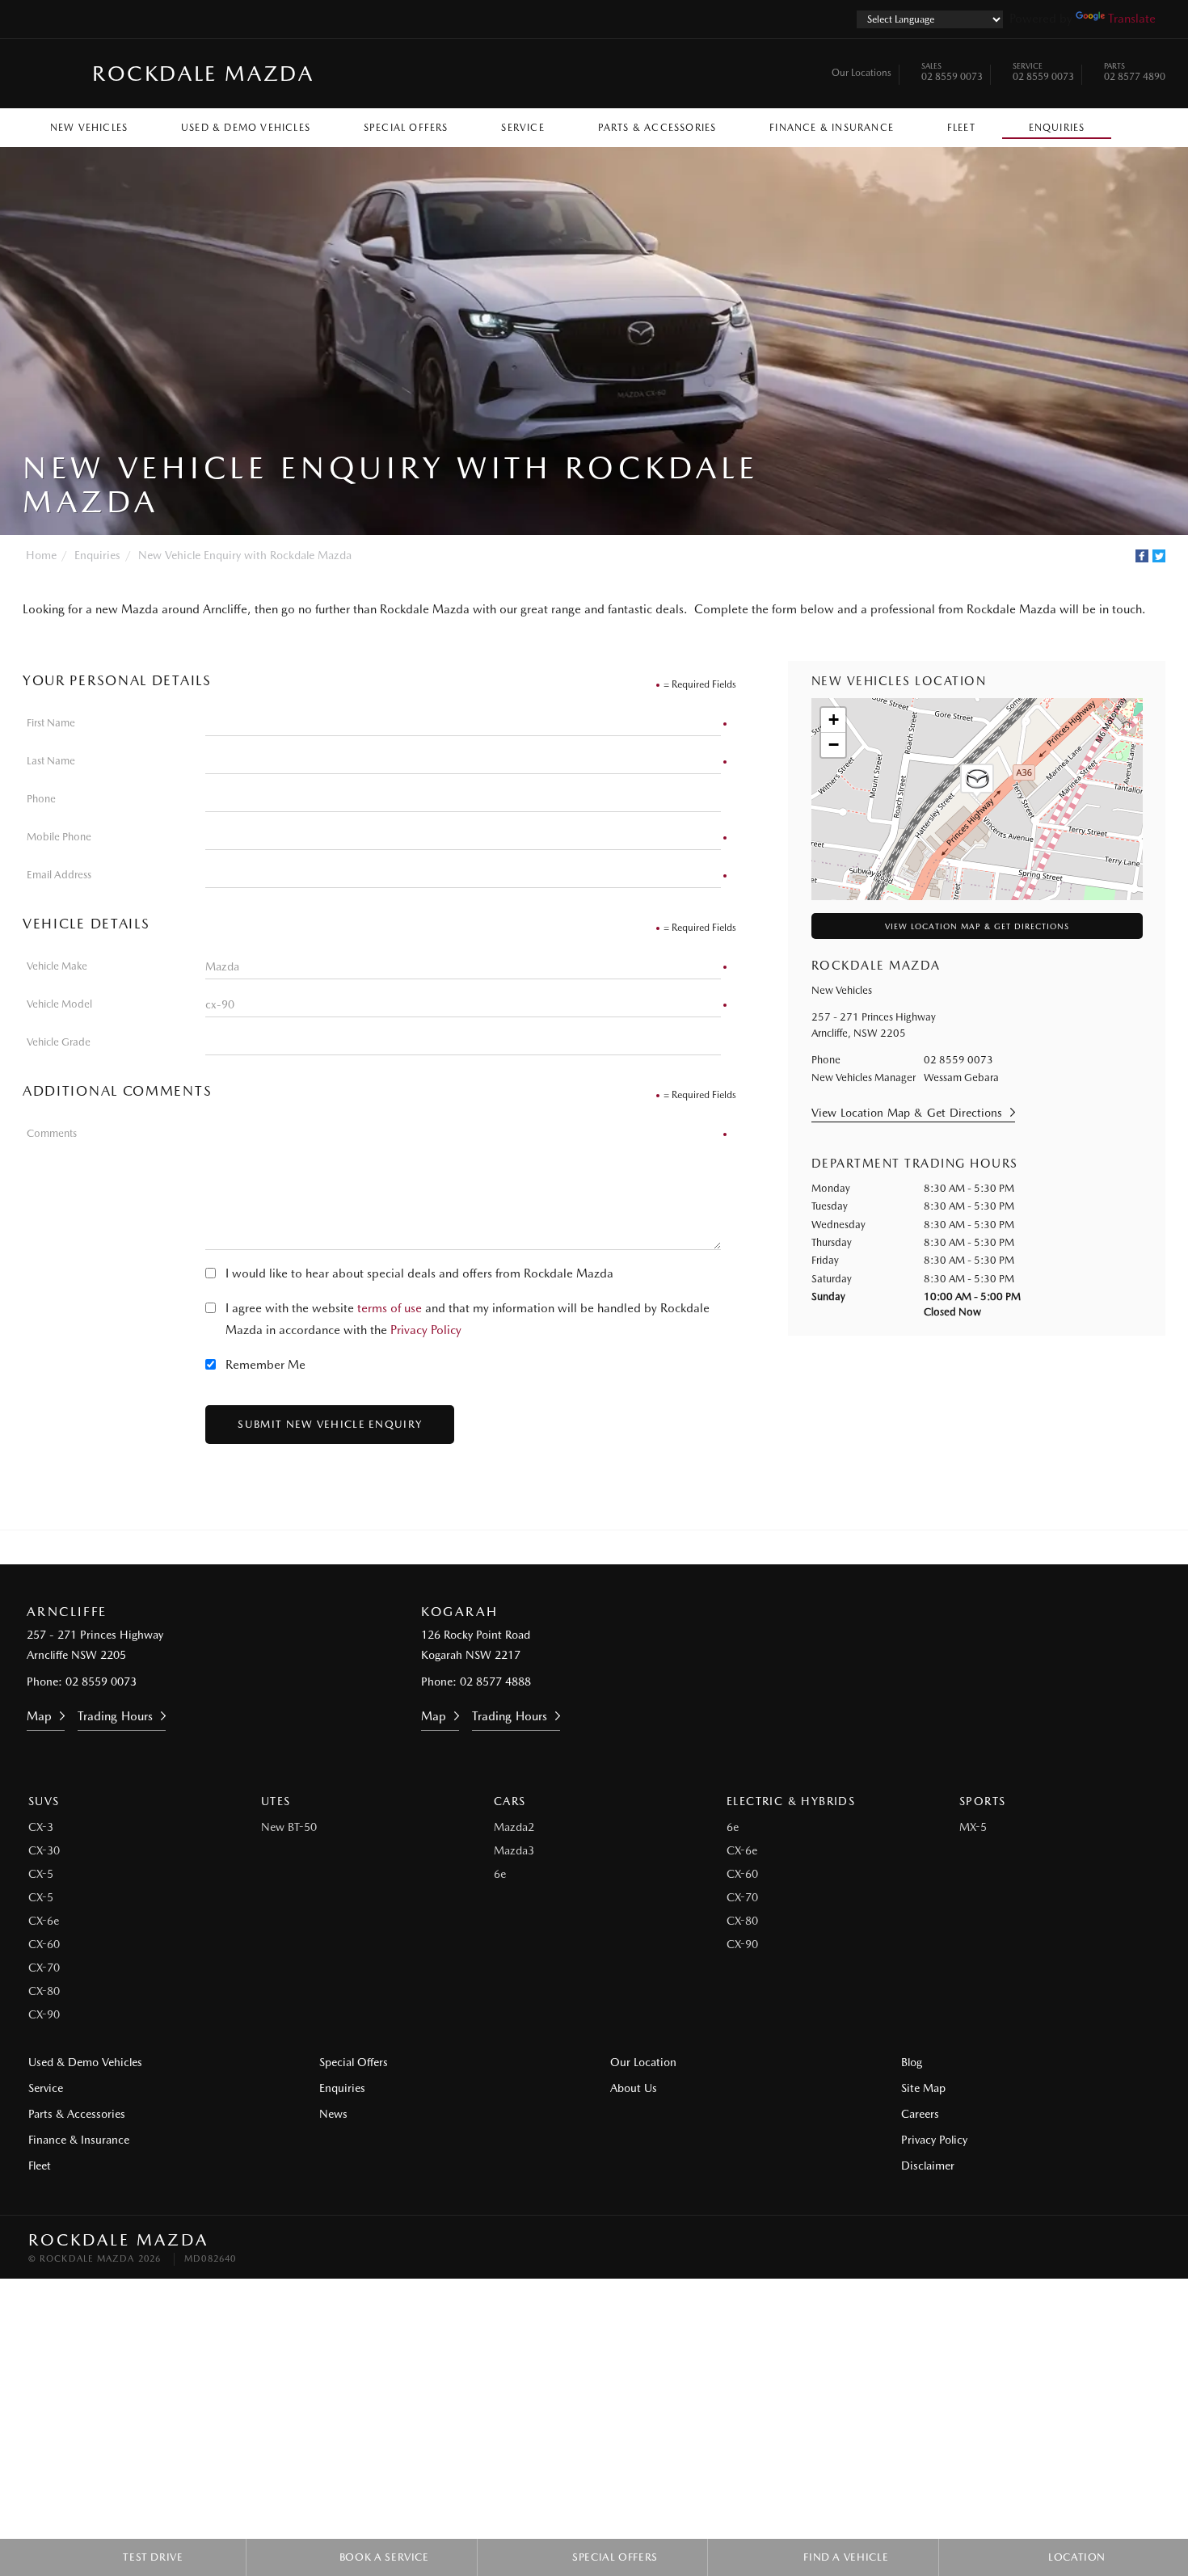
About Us (634, 2088)
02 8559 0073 (952, 74)
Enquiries (1057, 128)
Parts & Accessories (657, 128)
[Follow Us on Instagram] (550, 1547)
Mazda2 (514, 1827)
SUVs (44, 1801)
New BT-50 (289, 1827)
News (333, 2114)
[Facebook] (1142, 556)
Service (522, 128)
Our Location (643, 2062)
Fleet (961, 128)
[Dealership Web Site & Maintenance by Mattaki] (1129, 2249)
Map (39, 1716)
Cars (510, 1801)
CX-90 (44, 2014)
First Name (51, 723)
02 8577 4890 (1135, 74)
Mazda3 (514, 1850)
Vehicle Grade (59, 1042)
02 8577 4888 (495, 1682)
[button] (977, 781)
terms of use (390, 1308)
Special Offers (406, 128)
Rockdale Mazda (203, 73)
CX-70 (44, 1968)
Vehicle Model (59, 1004)
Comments (52, 1133)
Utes (276, 1801)
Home (41, 555)
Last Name (51, 761)
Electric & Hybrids (791, 1801)
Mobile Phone (59, 837)
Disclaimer (928, 2166)
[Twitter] (1159, 556)
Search (1138, 124)
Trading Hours (115, 1716)
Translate (1132, 19)
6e (500, 1874)
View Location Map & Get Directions (977, 926)
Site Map (923, 2088)
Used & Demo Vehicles (246, 128)
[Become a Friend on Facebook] (638, 1547)
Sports (982, 1801)
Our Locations (862, 73)
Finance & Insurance (832, 128)
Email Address (59, 875)
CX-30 (44, 1850)
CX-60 (44, 1944)
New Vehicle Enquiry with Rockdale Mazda (245, 555)
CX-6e (44, 1921)
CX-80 (44, 1991)
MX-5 (973, 1827)
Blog (912, 2062)
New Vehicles (89, 128)
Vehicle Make (57, 966)
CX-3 (41, 1827)
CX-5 (41, 1874)
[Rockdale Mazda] (51, 74)
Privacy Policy (426, 1330)
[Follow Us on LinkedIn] (594, 1547)
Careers (920, 2114)
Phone (41, 799)
